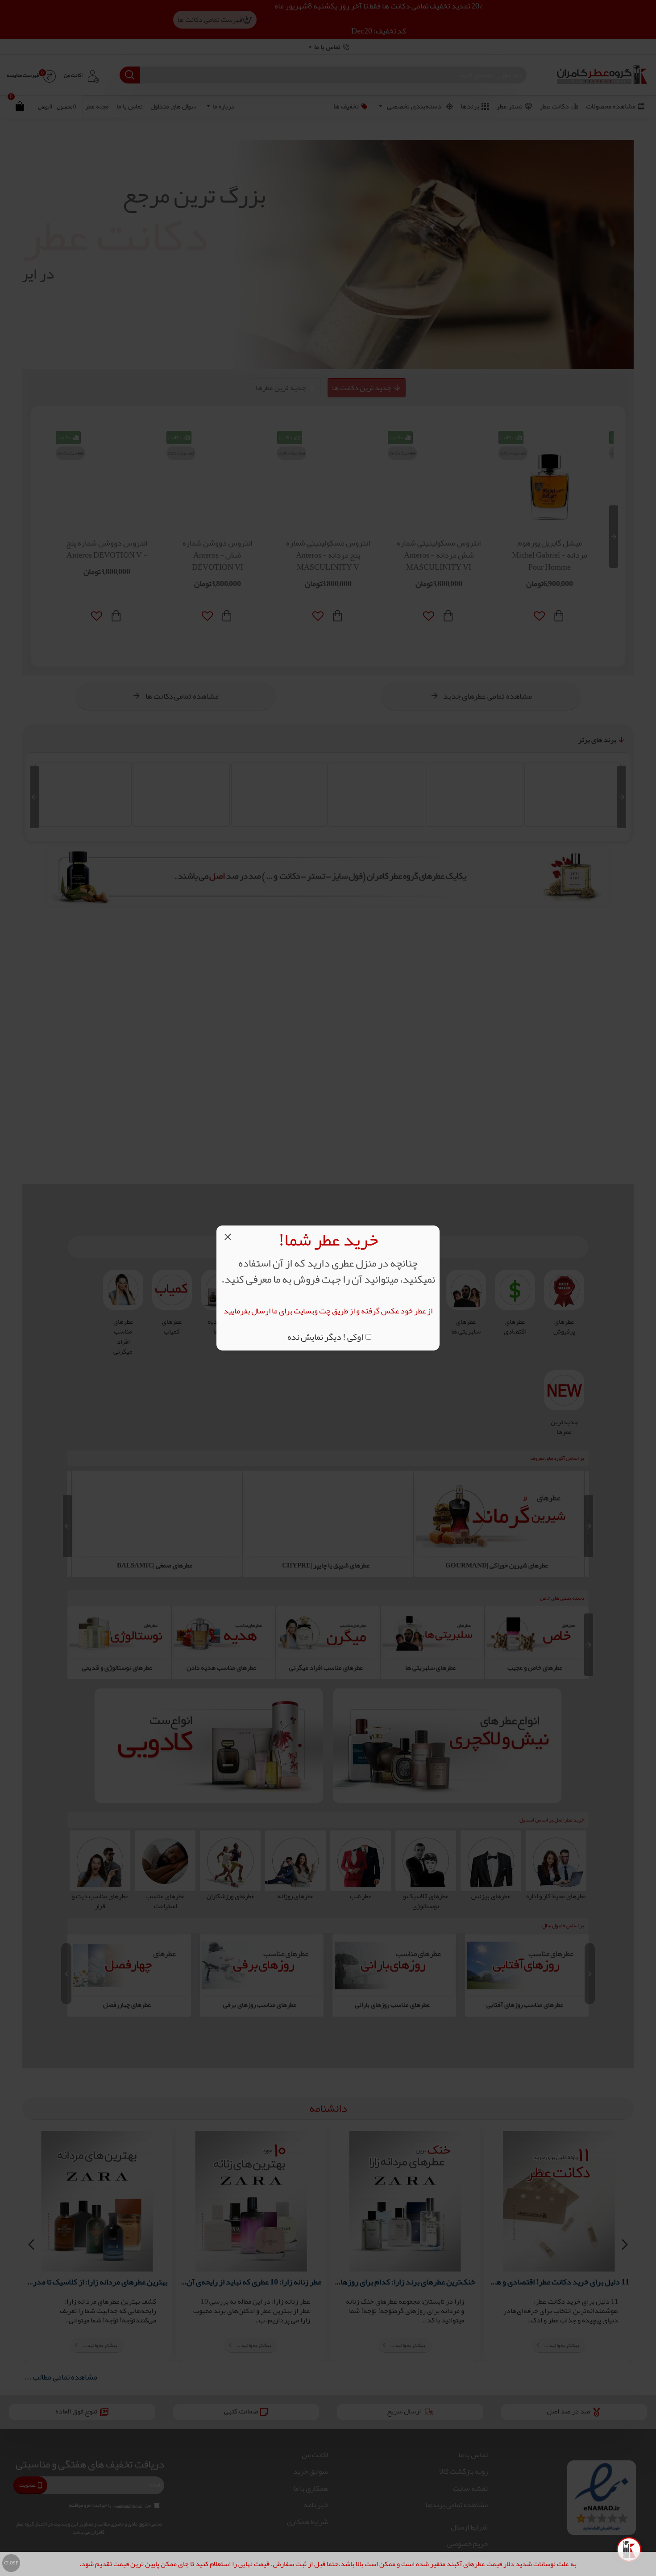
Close (11, 2563)
